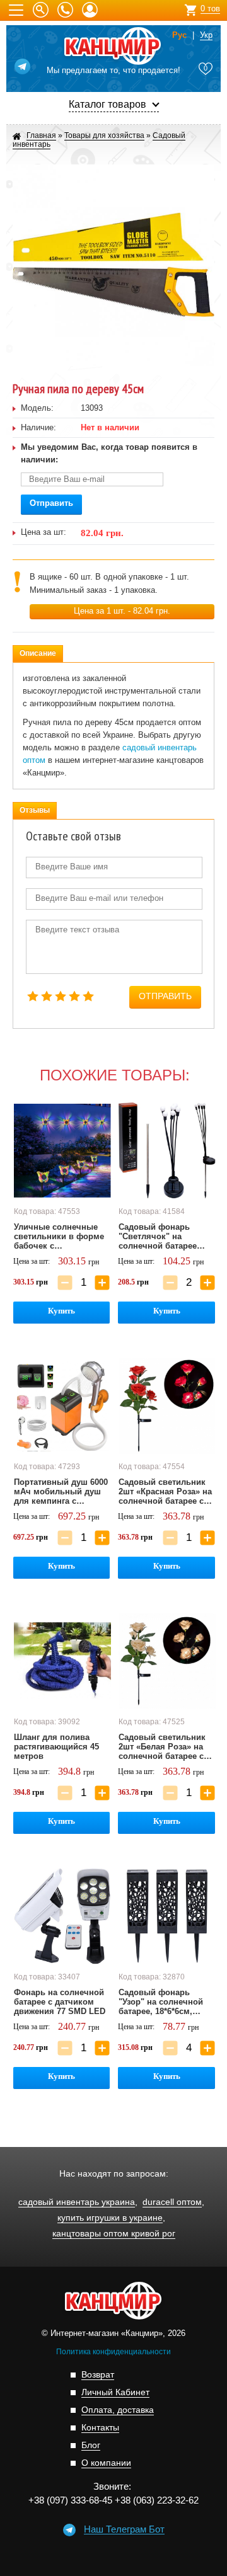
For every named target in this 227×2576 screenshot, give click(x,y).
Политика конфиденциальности (113, 2352)
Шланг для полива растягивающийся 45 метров (56, 1747)
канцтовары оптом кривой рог (114, 2234)
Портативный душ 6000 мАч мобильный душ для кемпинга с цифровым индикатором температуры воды (61, 1492)
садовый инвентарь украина (77, 2202)
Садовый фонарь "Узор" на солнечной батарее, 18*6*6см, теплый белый (161, 2002)
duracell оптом (172, 2202)
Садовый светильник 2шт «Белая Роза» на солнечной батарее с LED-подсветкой (162, 1747)
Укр (206, 35)
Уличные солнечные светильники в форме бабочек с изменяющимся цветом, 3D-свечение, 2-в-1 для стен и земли (60, 1237)
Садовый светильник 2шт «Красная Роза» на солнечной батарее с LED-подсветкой (165, 1492)
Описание (38, 653)
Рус (179, 35)
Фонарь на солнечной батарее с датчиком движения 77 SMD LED (60, 2002)
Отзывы (35, 810)
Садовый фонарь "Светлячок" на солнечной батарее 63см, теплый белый (160, 1237)
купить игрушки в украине (110, 2218)
